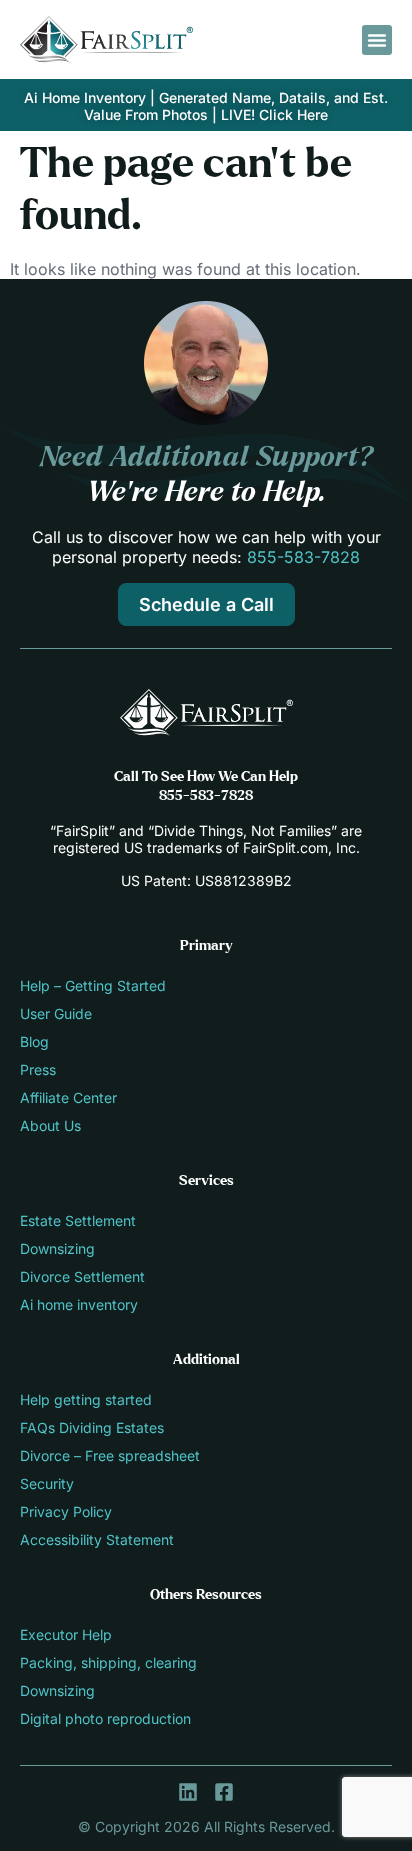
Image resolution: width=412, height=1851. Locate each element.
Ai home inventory (79, 1304)
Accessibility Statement (97, 1539)
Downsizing (57, 1248)
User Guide (56, 1013)
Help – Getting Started (93, 985)
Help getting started (86, 1399)
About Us (50, 1125)
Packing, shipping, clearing (108, 1662)
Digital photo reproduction (105, 1718)
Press (38, 1069)
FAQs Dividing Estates (92, 1427)
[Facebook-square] (224, 1792)
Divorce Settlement (82, 1276)
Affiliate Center (68, 1097)
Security (47, 1483)
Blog (34, 1041)
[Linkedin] (188, 1792)
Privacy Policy (66, 1511)
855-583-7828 (303, 557)
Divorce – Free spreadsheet (110, 1455)
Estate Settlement (78, 1220)
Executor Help (66, 1634)
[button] (377, 40)
